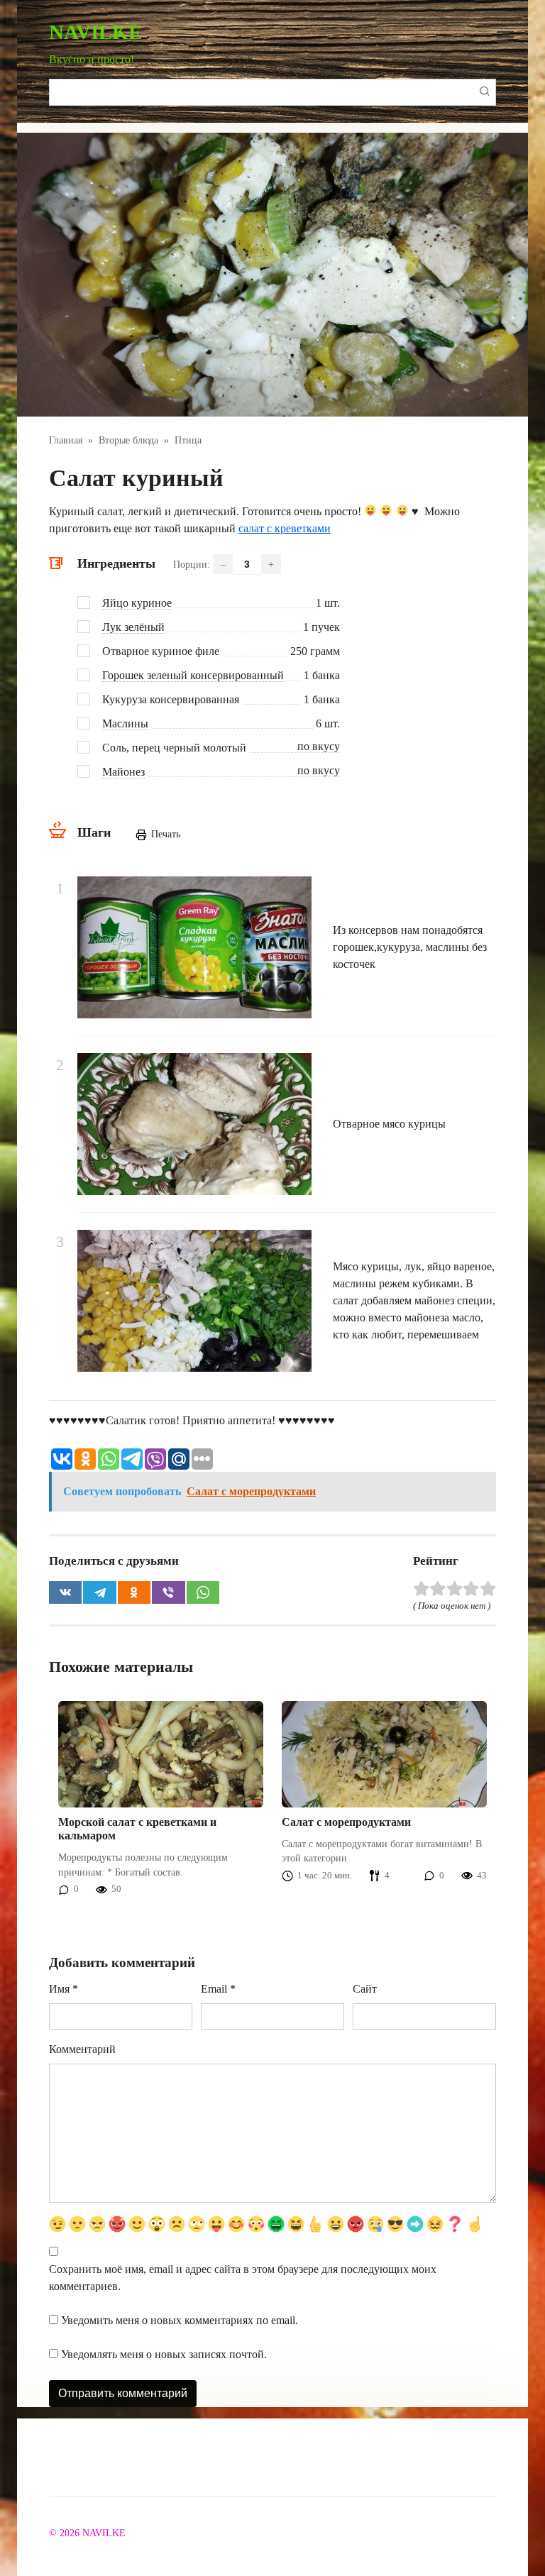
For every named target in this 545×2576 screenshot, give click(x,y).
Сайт (365, 1989)
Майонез (123, 772)
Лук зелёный (133, 627)
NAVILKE (95, 32)
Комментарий (82, 2049)
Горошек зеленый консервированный (193, 675)
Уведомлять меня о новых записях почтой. (164, 2354)
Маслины (125, 723)
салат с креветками (285, 528)
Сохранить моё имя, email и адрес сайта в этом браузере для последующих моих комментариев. (243, 2278)
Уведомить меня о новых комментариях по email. (180, 2320)
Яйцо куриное (137, 603)
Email (218, 1989)
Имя (64, 1989)
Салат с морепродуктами (346, 1822)
